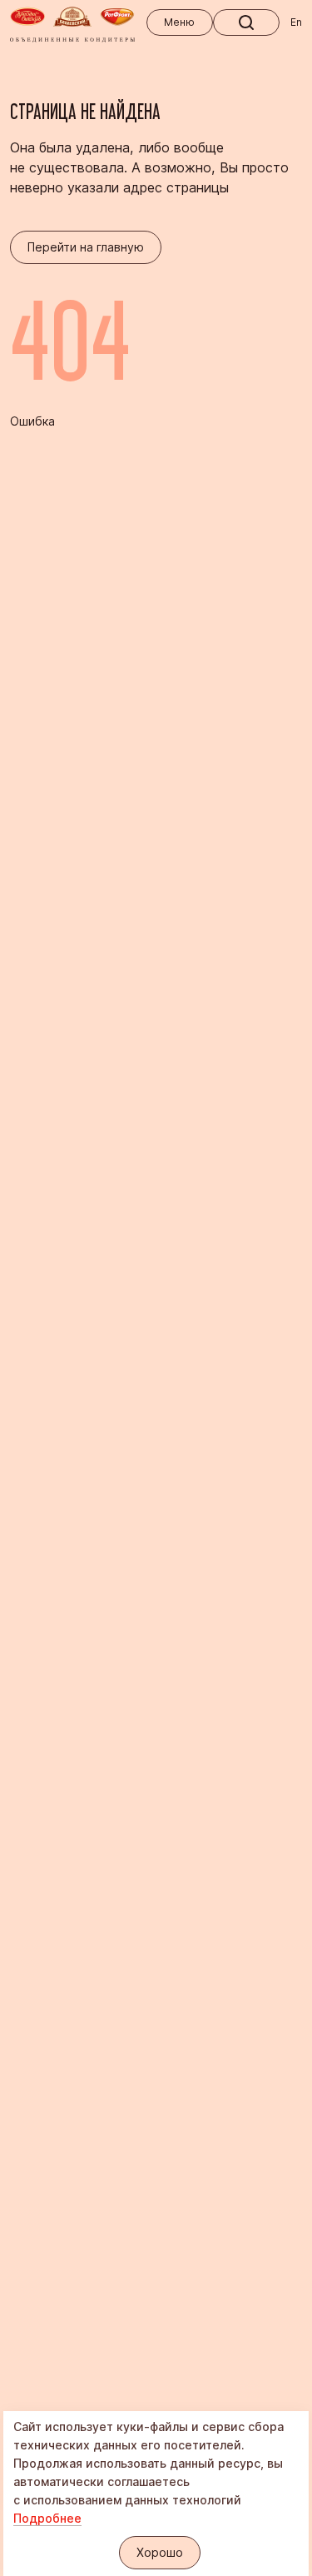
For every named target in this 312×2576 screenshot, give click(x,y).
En (296, 22)
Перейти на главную (86, 247)
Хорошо (160, 2552)
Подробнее (47, 2518)
